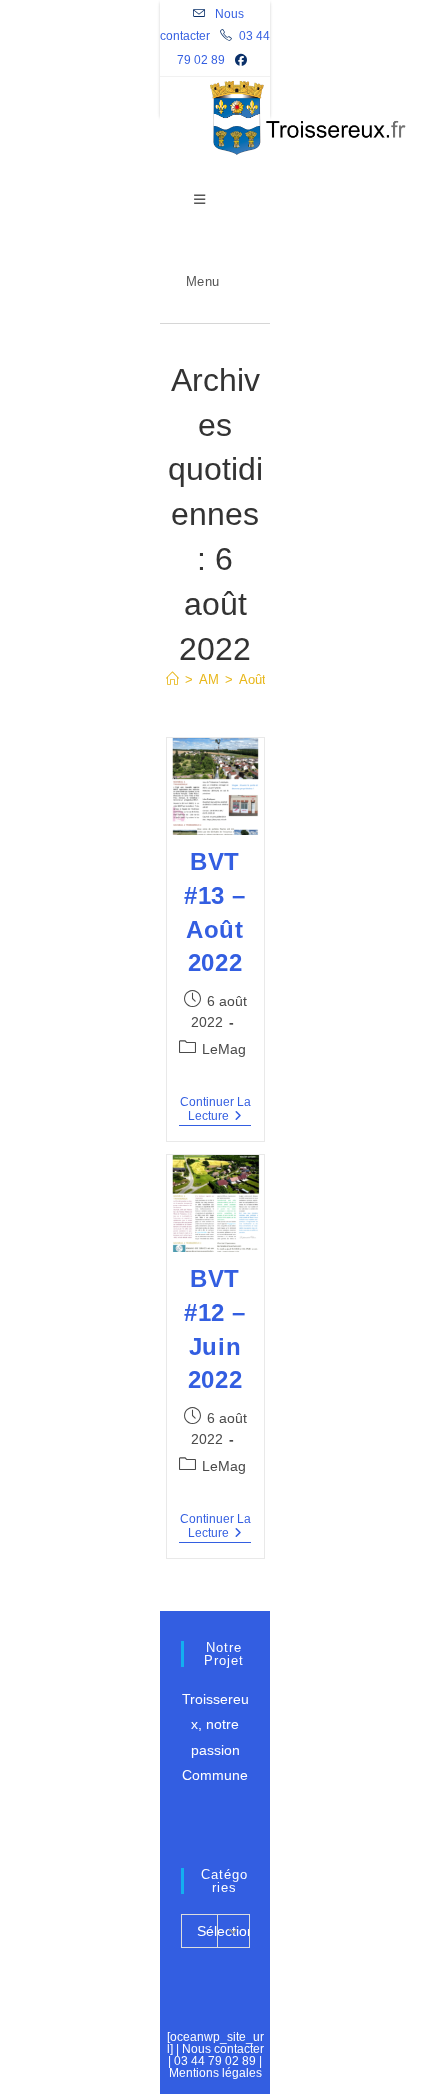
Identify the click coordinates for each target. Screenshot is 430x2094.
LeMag (224, 1049)
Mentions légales (215, 2073)
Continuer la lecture (215, 1111)
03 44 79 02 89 (215, 2061)
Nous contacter (223, 2049)
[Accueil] (172, 679)
